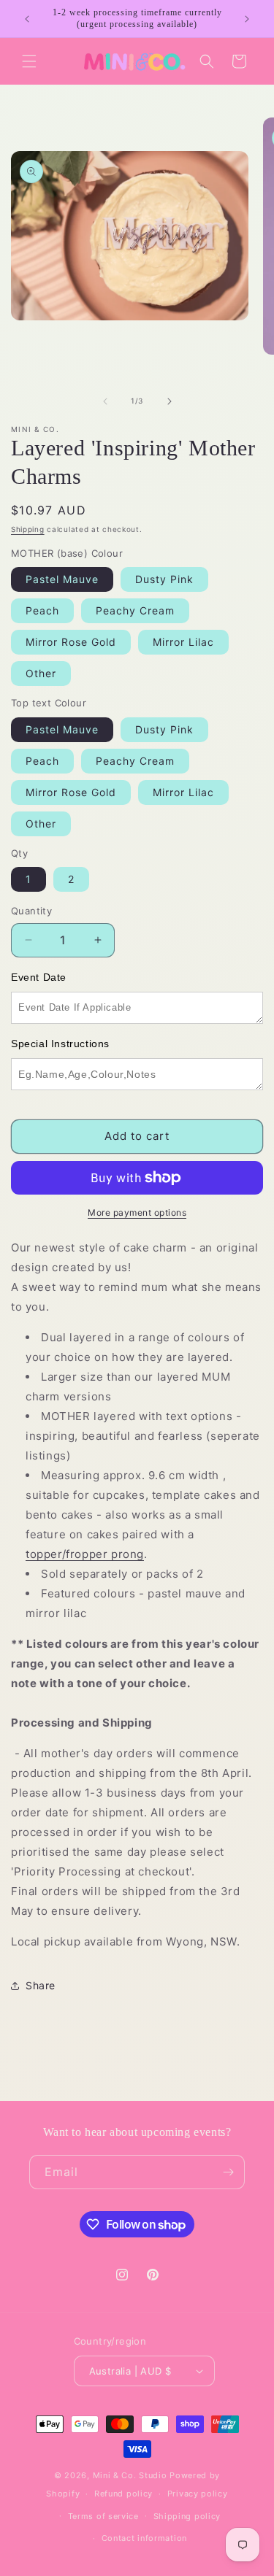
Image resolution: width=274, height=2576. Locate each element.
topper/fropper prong (85, 1554)
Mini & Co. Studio (130, 2475)
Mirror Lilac (183, 642)
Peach (42, 610)
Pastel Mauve (62, 579)
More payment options (137, 1212)
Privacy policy (198, 2494)
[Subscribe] (228, 2172)
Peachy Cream (135, 610)
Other (41, 673)
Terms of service (103, 2516)
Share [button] (41, 1985)
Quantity (31, 911)
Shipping (28, 529)
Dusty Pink (164, 579)
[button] (29, 61)
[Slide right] (170, 401)
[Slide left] (105, 401)
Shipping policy (187, 2516)
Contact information (144, 2538)
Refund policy (123, 2494)
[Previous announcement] (27, 19)
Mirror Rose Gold (71, 642)
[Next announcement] (247, 19)
